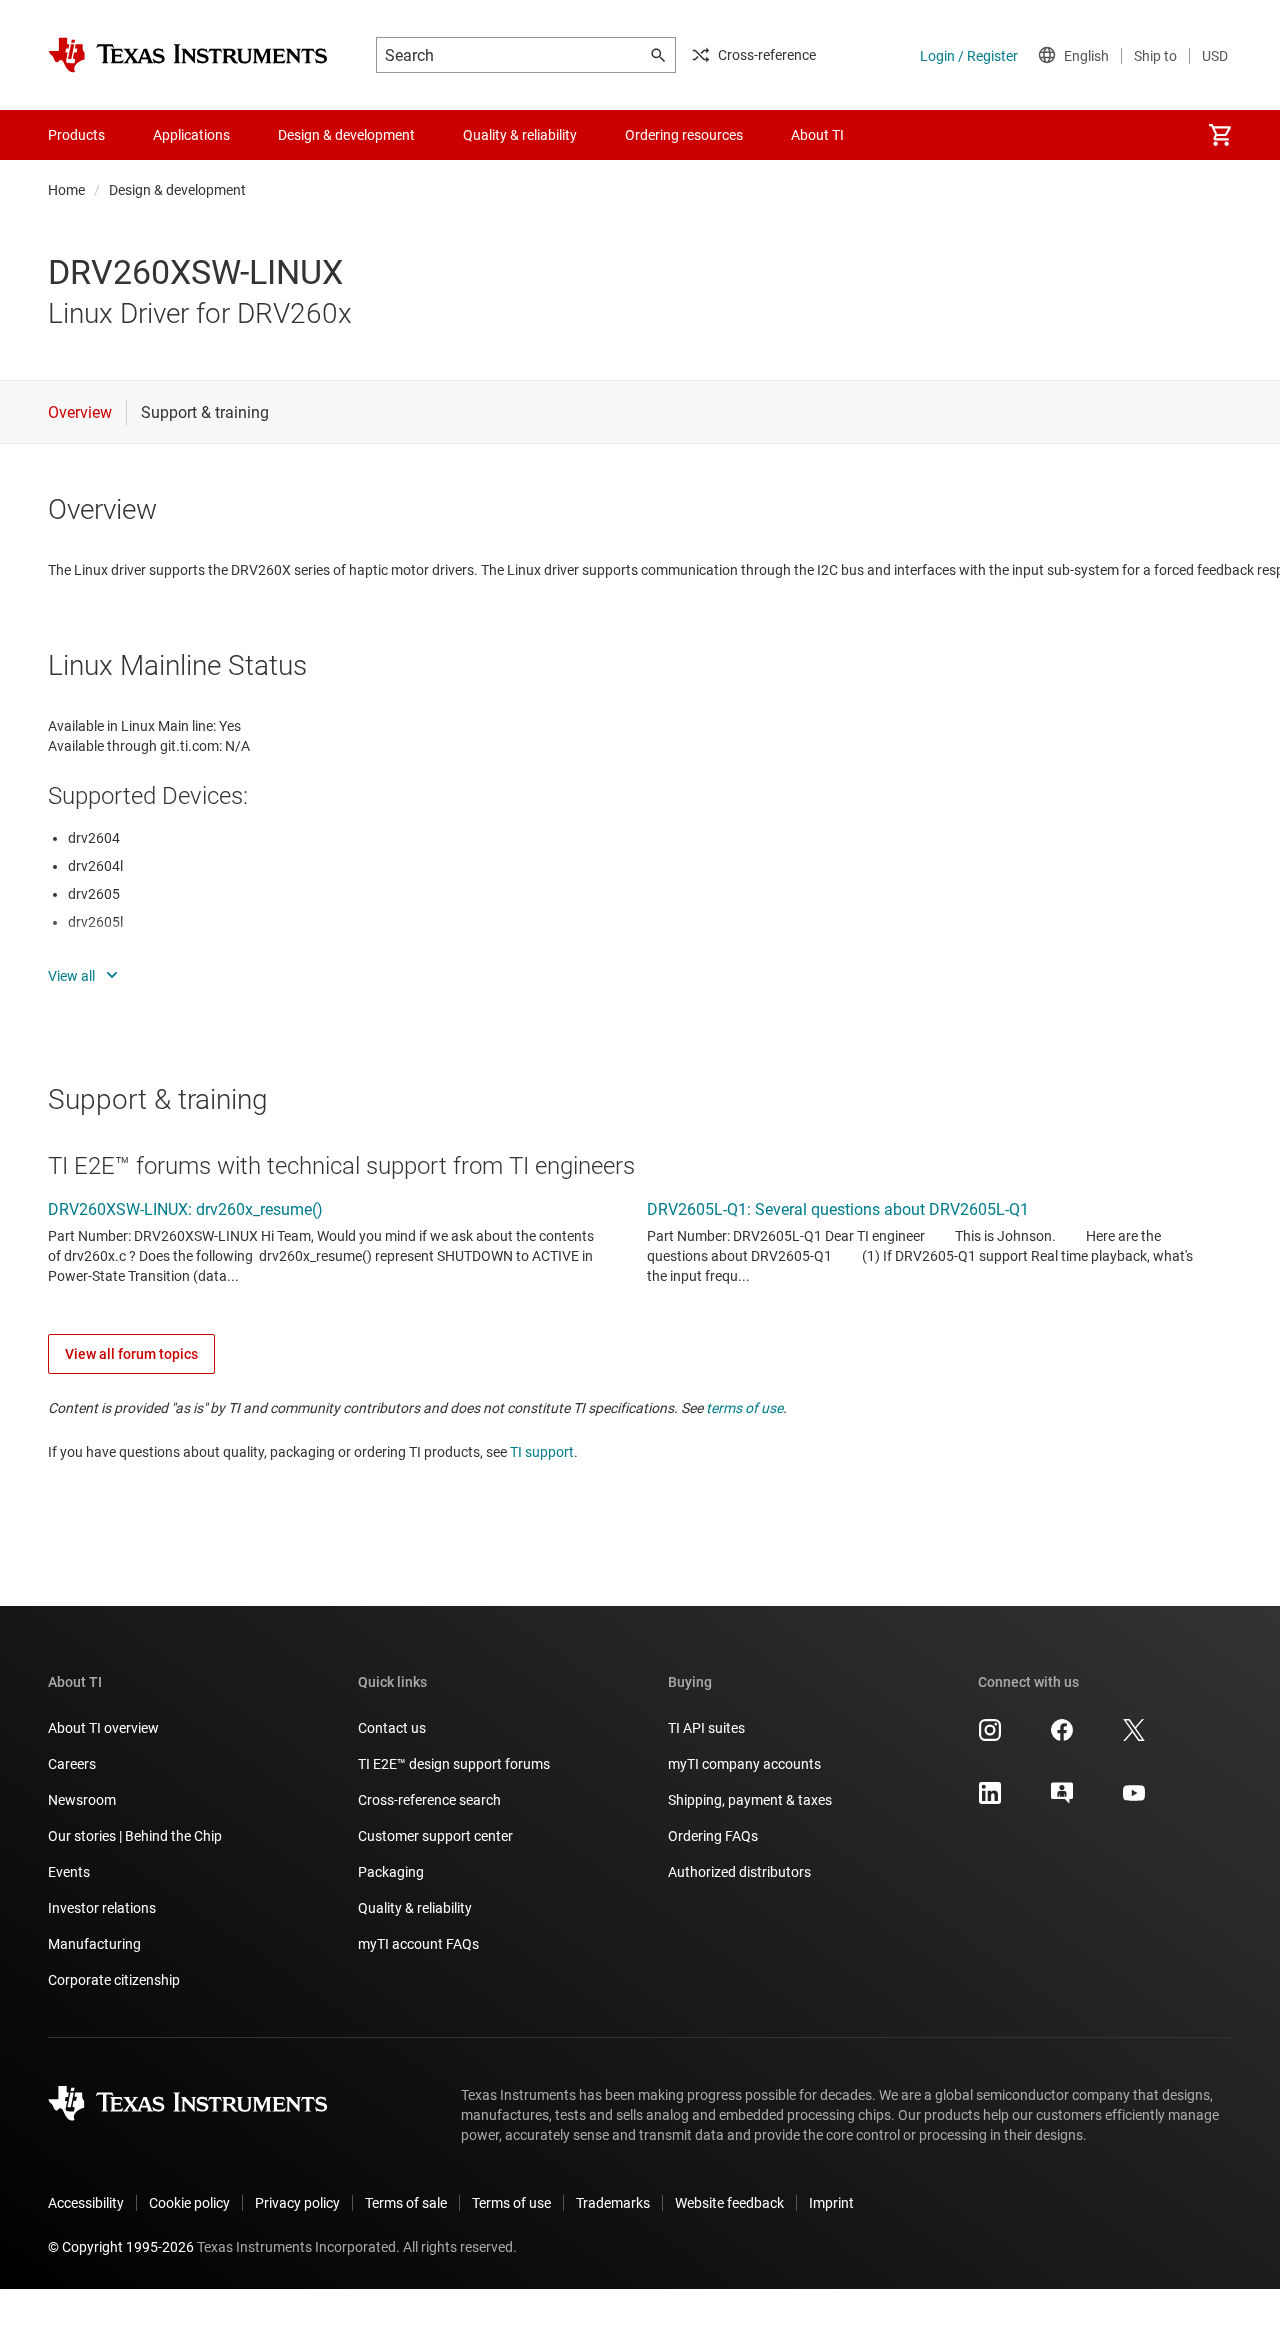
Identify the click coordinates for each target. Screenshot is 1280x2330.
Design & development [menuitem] (346, 135)
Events (69, 1872)
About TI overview (103, 1728)
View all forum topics (131, 1354)
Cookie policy (189, 2203)
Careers (72, 1764)
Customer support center (435, 1836)
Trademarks (613, 2203)
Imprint (831, 2203)
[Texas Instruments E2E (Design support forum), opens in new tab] (1062, 1800)
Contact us (392, 1728)
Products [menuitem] (76, 135)
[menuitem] (1220, 135)
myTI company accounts (744, 1764)
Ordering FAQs (713, 1836)
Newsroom (82, 1800)
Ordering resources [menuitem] (684, 135)
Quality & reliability (415, 1908)
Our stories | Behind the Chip (135, 1836)
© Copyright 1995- (121, 2247)
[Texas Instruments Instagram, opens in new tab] (990, 1737)
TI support (542, 1452)
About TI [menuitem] (817, 135)
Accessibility (86, 2203)
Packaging (391, 1872)
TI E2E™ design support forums (454, 1764)
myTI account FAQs (418, 1944)
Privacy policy (297, 2203)
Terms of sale (406, 2203)
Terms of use (511, 2203)
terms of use (744, 1408)
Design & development (177, 190)
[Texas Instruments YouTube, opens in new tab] (1134, 1800)
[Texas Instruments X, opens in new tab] (1134, 1737)
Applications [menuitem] (191, 135)
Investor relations (102, 1908)
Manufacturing (94, 1944)
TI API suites (706, 1728)
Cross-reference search (429, 1800)
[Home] (188, 55)
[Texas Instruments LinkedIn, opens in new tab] (990, 1800)
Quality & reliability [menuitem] (520, 135)
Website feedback (729, 2203)
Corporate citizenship (114, 1980)
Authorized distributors (739, 1872)
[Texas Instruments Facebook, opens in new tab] (1062, 1737)
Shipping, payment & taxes (750, 1800)
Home (66, 190)
